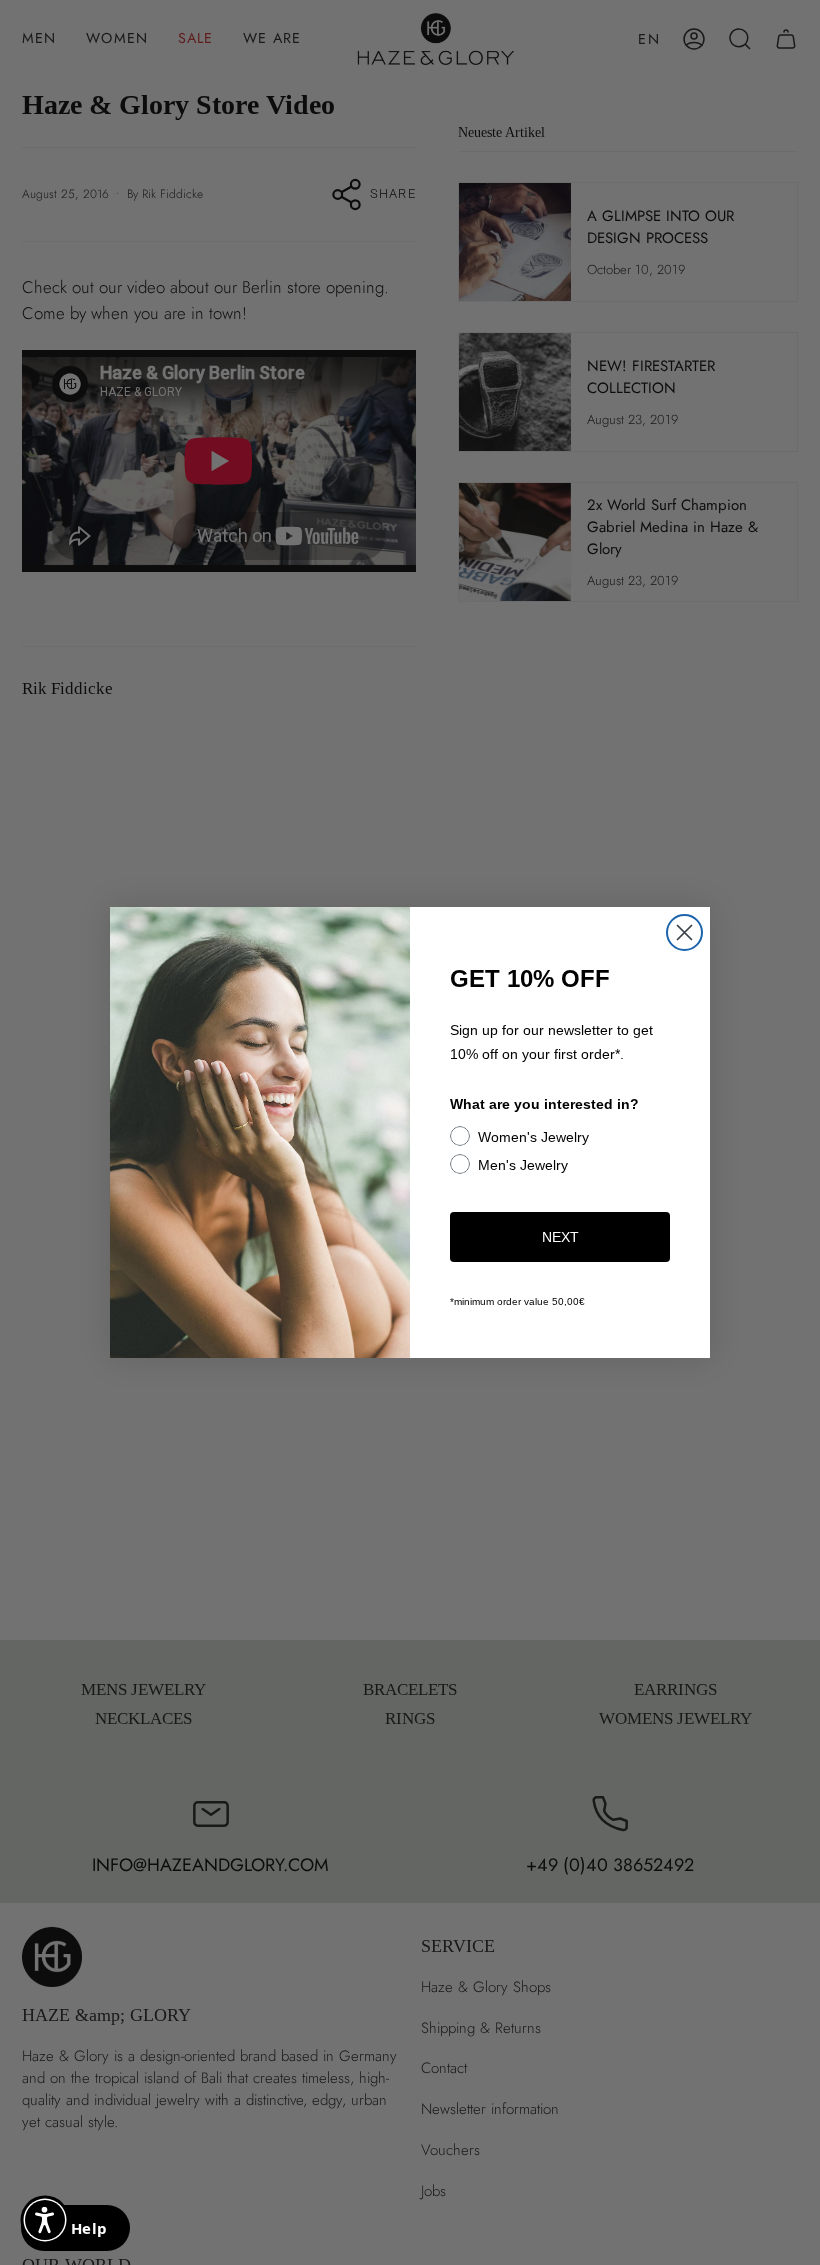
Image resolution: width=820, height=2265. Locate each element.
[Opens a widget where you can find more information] (75, 2230)
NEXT (560, 1237)
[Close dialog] (684, 932)
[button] (45, 2220)
